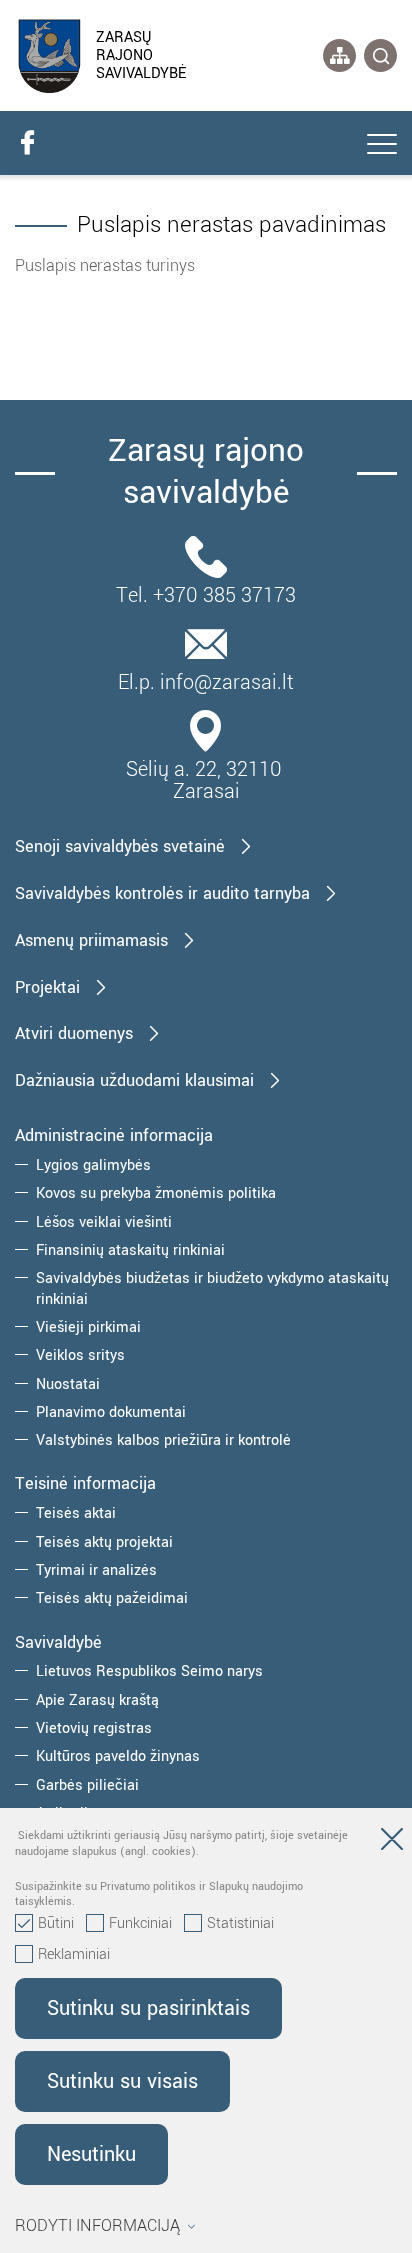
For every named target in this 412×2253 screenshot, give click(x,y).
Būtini (56, 1924)
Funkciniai (140, 1924)
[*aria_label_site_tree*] (339, 55)
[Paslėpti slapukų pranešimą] (392, 1843)
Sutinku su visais (122, 2081)
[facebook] (27, 143)
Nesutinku (91, 2154)
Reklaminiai (74, 1955)
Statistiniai (240, 1924)
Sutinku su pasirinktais (148, 2008)
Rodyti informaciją (97, 2226)
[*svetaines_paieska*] (380, 55)
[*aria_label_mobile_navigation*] (382, 146)
